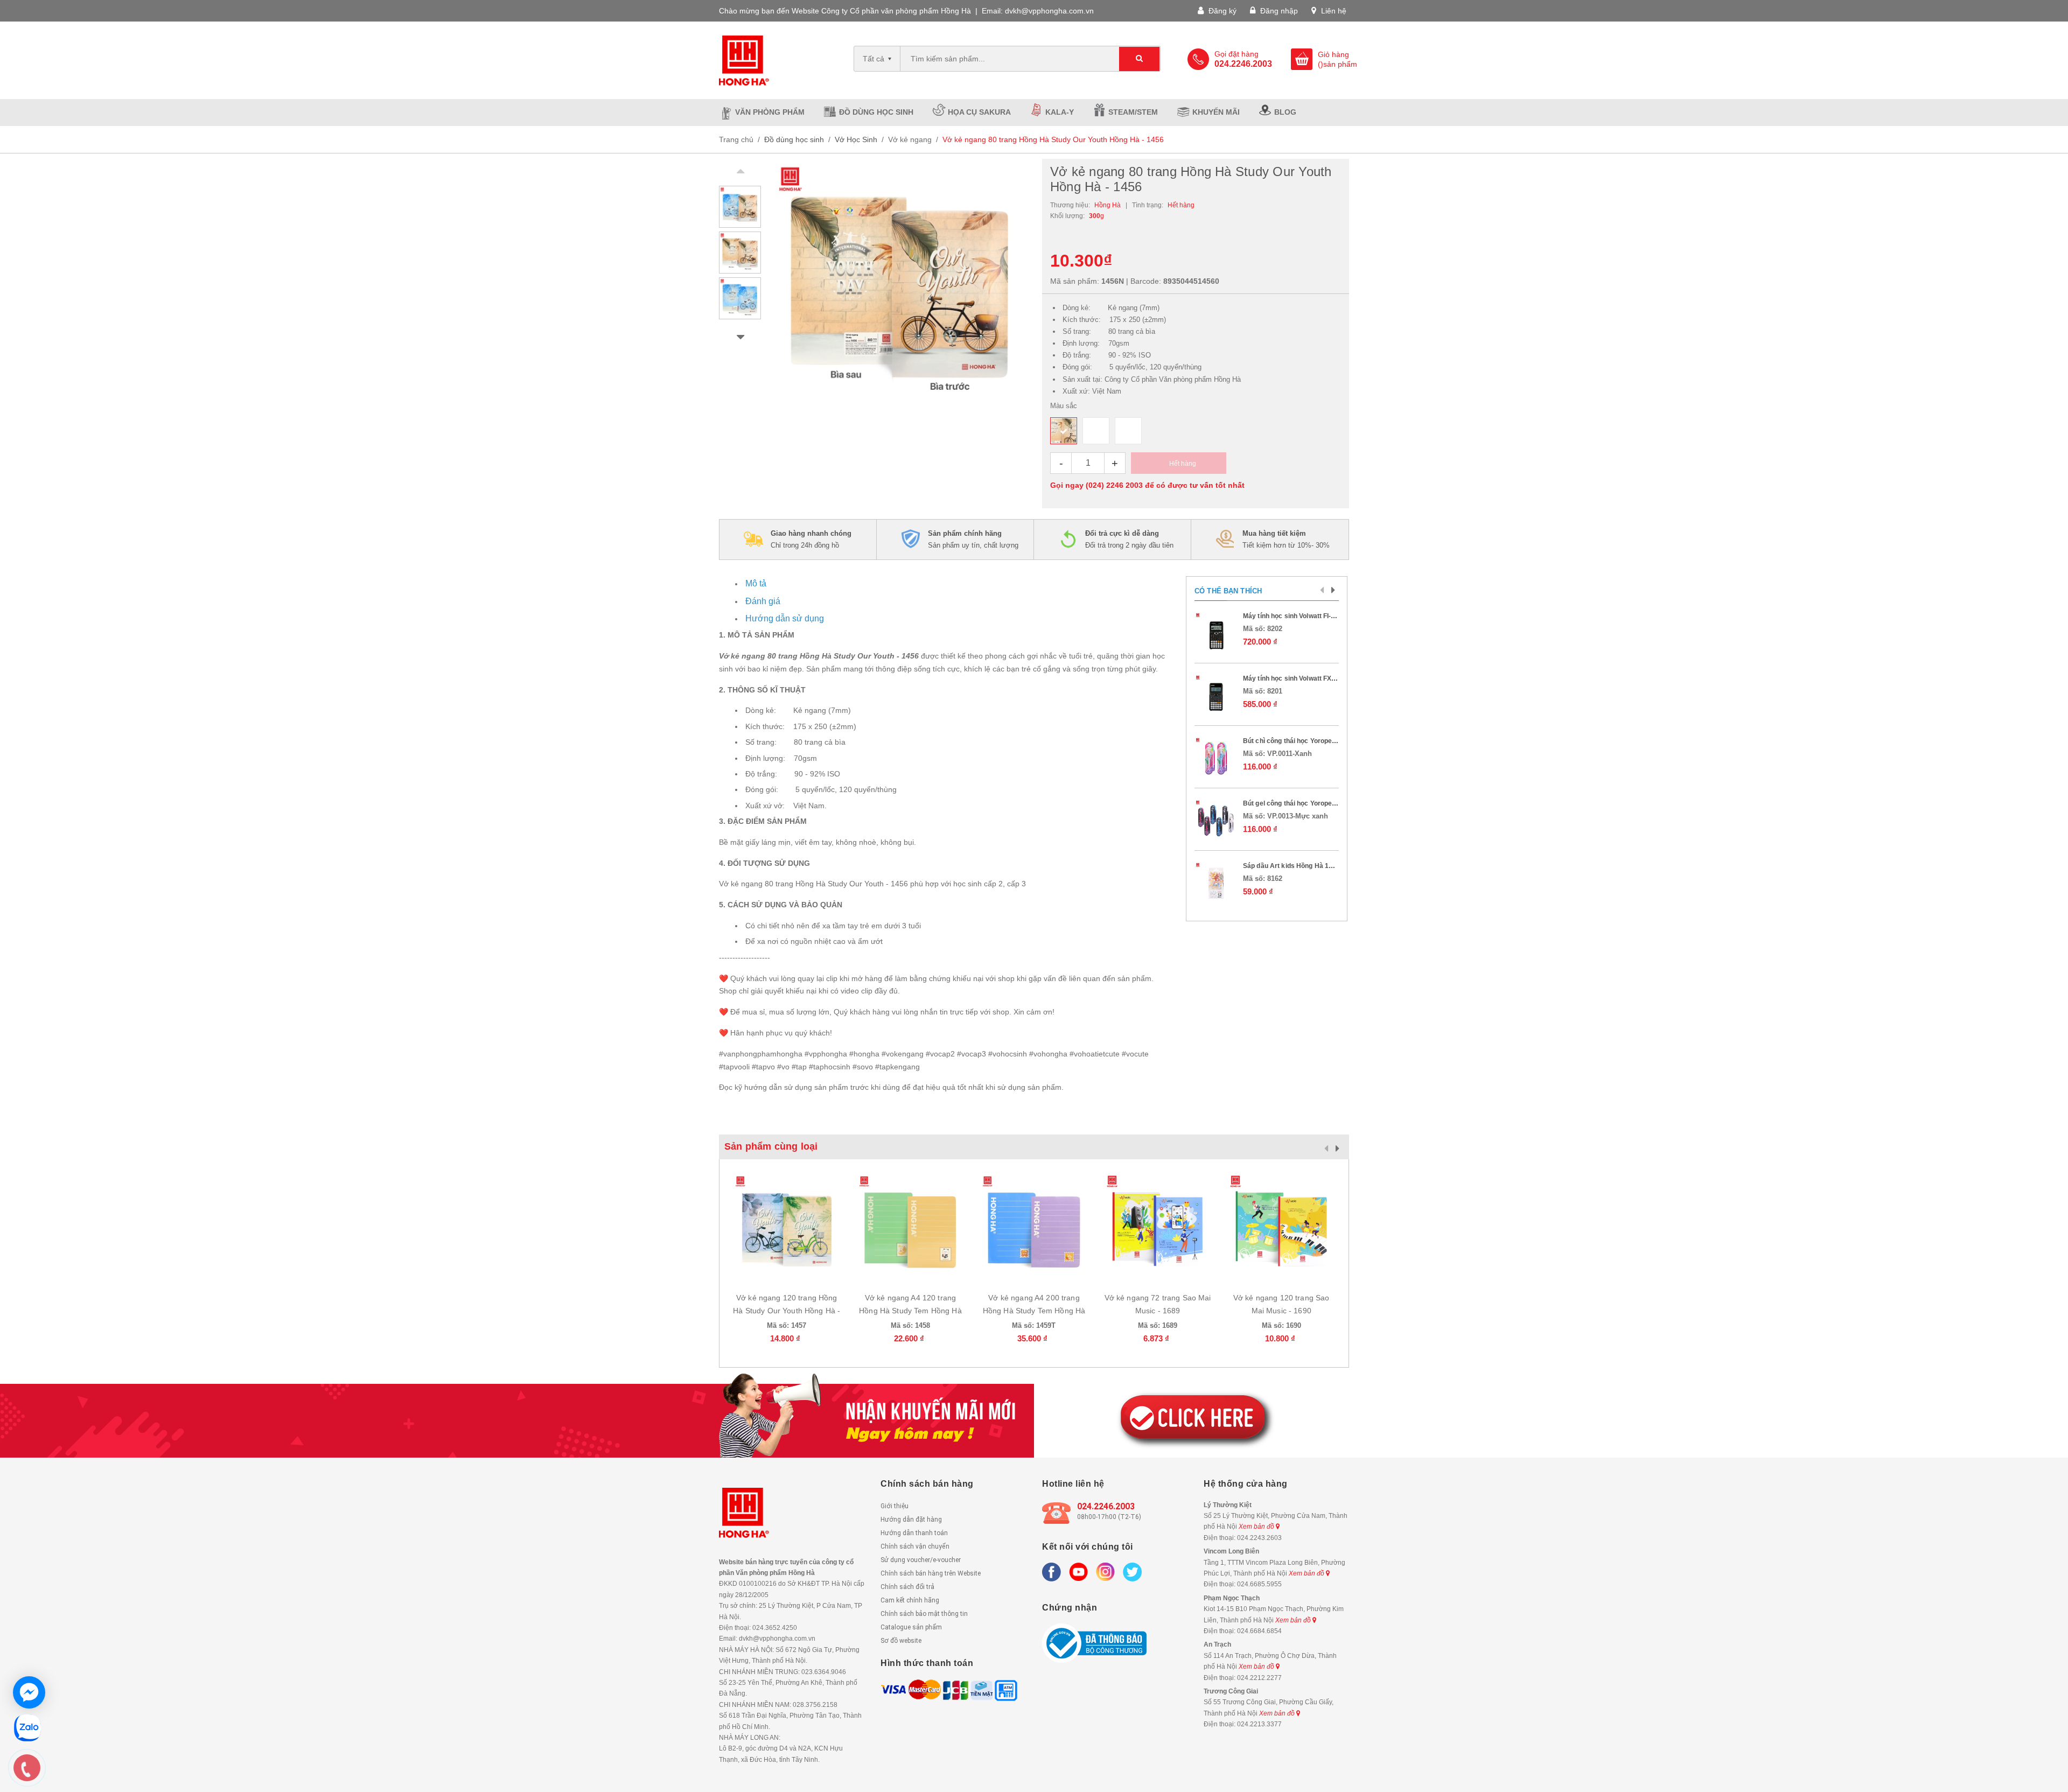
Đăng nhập (1278, 11)
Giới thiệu (895, 1506)
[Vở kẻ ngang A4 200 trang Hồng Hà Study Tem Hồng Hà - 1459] (1034, 1227)
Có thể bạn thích (1228, 591)
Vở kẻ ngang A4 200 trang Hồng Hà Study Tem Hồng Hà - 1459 (1034, 1311)
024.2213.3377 (1259, 1724)
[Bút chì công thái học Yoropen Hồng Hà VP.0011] (1216, 758)
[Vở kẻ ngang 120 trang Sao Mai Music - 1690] (1281, 1227)
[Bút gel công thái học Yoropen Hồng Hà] (1216, 821)
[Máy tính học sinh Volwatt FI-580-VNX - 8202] (1216, 633)
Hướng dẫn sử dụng (785, 618)
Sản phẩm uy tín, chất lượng (973, 539)
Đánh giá (763, 601)
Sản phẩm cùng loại (771, 1146)
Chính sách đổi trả (907, 1587)
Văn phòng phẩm (770, 112)
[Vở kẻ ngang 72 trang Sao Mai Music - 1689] (1158, 1227)
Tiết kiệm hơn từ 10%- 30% (1286, 539)
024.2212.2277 (1259, 1678)
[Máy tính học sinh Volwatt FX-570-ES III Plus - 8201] (1216, 696)
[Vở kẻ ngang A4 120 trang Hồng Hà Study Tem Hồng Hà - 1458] (911, 1227)
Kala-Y (1060, 112)
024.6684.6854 (1259, 1631)
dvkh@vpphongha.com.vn (1049, 11)
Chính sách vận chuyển (915, 1546)
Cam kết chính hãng (910, 1600)
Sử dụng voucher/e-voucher (921, 1560)
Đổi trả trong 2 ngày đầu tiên (1129, 539)
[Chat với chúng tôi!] (29, 1692)
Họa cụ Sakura (979, 112)
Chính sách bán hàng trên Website (931, 1573)
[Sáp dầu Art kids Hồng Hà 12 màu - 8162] (1216, 883)
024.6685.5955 (1259, 1584)
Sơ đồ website (901, 1641)
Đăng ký (1221, 11)
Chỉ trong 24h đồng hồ (811, 539)
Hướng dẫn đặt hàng (911, 1520)
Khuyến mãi (1216, 112)
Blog (1285, 112)
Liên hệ (1333, 11)
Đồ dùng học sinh (876, 112)
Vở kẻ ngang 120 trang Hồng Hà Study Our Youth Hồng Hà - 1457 (787, 1311)
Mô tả (756, 583)
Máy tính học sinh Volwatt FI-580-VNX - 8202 (1311, 616)
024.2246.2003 (1106, 1506)
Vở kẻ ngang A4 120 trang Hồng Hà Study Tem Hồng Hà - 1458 (910, 1311)
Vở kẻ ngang (910, 139)
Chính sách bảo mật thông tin (924, 1614)
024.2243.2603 (1259, 1538)
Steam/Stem (1133, 112)
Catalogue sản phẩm (911, 1627)
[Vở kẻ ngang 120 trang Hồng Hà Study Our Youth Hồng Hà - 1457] (787, 1227)
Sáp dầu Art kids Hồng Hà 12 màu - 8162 (1306, 866)
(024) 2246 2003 (1114, 485)
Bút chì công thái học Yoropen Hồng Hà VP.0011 (1316, 741)
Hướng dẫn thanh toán (914, 1533)
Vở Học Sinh (856, 139)
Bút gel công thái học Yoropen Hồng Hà (1304, 803)
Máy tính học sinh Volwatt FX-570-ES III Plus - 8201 (1321, 678)
